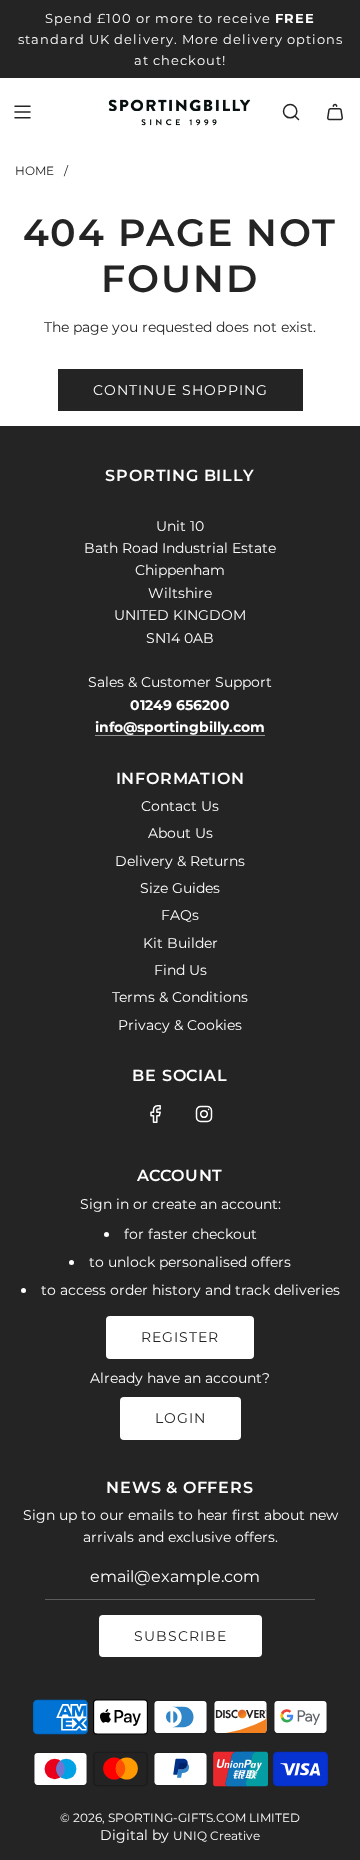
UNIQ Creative (216, 1835)
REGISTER (180, 1337)
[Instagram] (204, 1114)
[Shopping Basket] (335, 112)
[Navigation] (22, 112)
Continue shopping (180, 390)
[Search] (291, 112)
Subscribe (180, 1636)
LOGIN (180, 1418)
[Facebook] (156, 1114)
